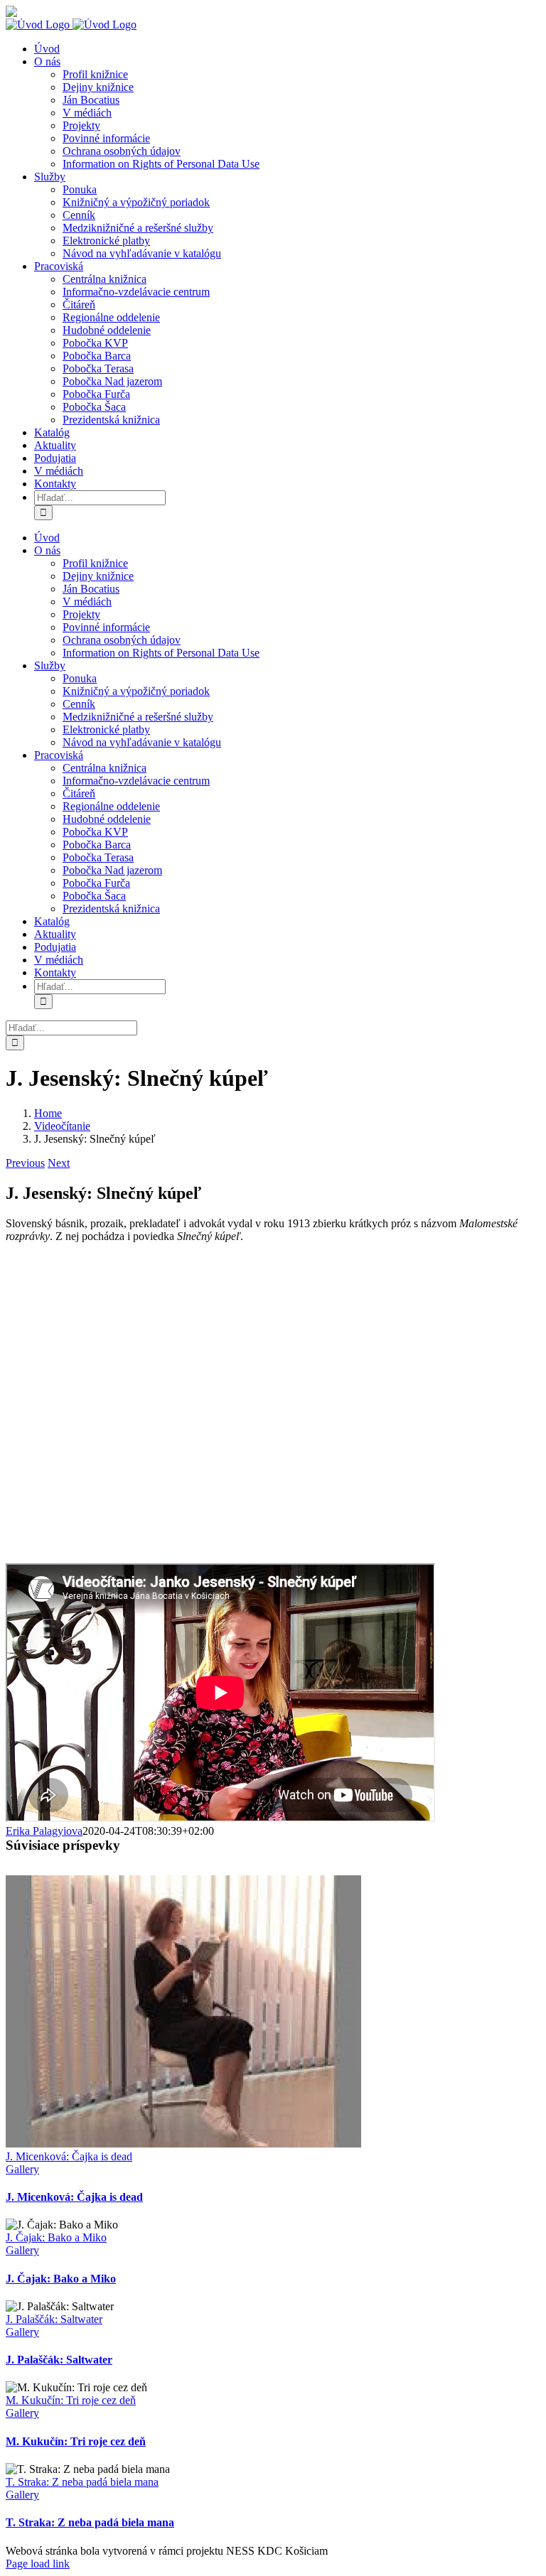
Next (59, 1163)
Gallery (22, 2169)
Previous (25, 1163)
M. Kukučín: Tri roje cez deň (71, 2400)
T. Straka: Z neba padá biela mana (82, 2482)
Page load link (38, 2564)
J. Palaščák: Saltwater (54, 2319)
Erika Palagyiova (44, 1831)
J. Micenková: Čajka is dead (69, 2156)
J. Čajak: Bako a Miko (56, 2237)
